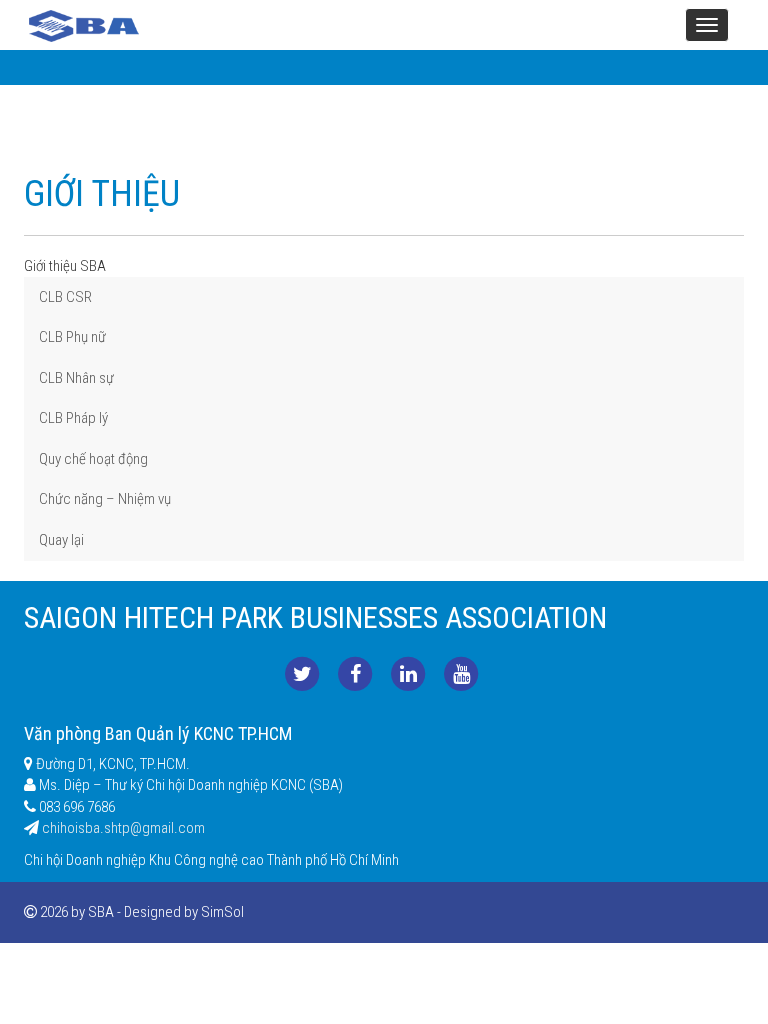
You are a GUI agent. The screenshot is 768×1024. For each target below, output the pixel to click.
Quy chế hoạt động (93, 459)
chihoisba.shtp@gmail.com (123, 828)
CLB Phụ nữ (72, 337)
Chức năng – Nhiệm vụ (105, 499)
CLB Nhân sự (76, 378)
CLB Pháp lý (73, 418)
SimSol (222, 912)
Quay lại (61, 540)
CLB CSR (65, 297)
